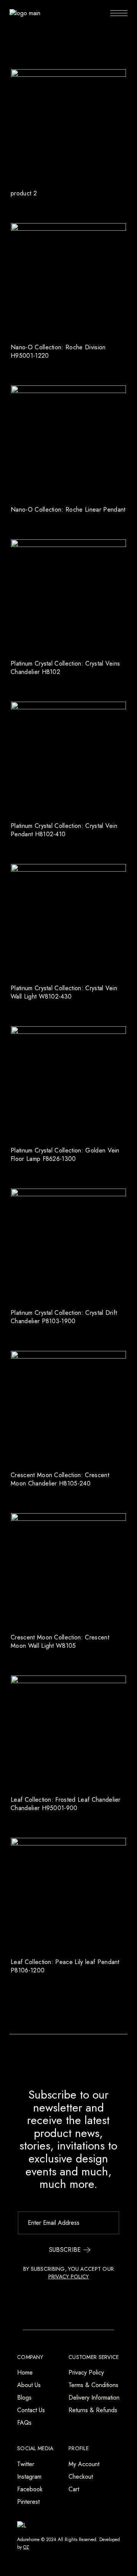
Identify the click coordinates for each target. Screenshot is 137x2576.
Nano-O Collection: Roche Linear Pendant (68, 510)
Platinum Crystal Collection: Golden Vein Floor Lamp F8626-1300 (65, 1155)
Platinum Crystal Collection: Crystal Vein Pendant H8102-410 (64, 830)
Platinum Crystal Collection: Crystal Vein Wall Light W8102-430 (64, 992)
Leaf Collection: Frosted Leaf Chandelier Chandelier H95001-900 (66, 1804)
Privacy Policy (86, 2372)
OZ (26, 2547)
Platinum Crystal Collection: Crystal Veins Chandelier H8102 (65, 668)
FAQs (24, 2423)
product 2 (24, 193)
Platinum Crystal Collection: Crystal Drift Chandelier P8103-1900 (64, 1317)
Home (25, 2372)
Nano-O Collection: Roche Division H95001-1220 (58, 351)
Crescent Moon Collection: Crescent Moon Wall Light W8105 (60, 1642)
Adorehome (28, 2540)
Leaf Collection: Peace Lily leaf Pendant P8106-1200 (65, 1966)
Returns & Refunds (93, 2410)
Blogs (24, 2398)
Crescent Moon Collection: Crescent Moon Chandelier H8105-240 (60, 1479)
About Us (29, 2385)
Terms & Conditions (93, 2385)
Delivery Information (94, 2398)
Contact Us (31, 2410)
